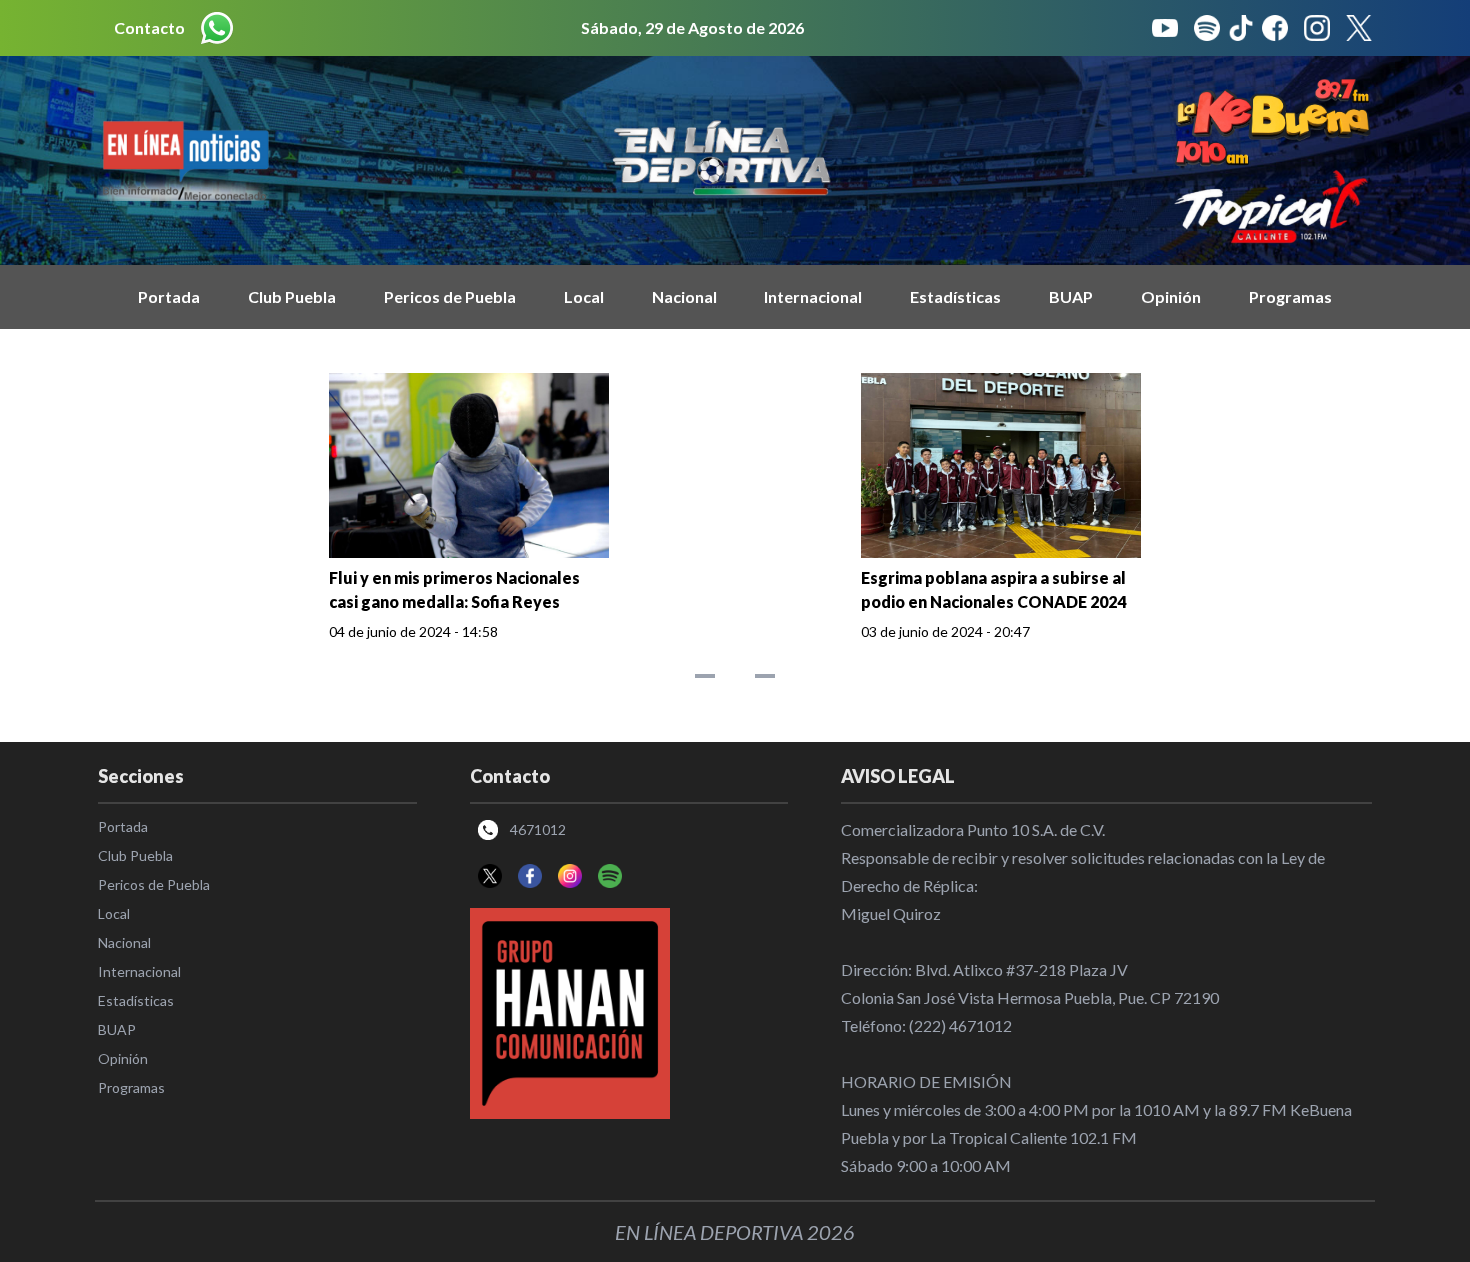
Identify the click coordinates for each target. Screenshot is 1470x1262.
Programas (1290, 296)
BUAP (1071, 296)
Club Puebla (292, 296)
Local (584, 296)
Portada (169, 296)
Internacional (813, 296)
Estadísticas (955, 296)
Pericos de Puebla (450, 296)
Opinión (1171, 296)
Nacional (684, 296)
